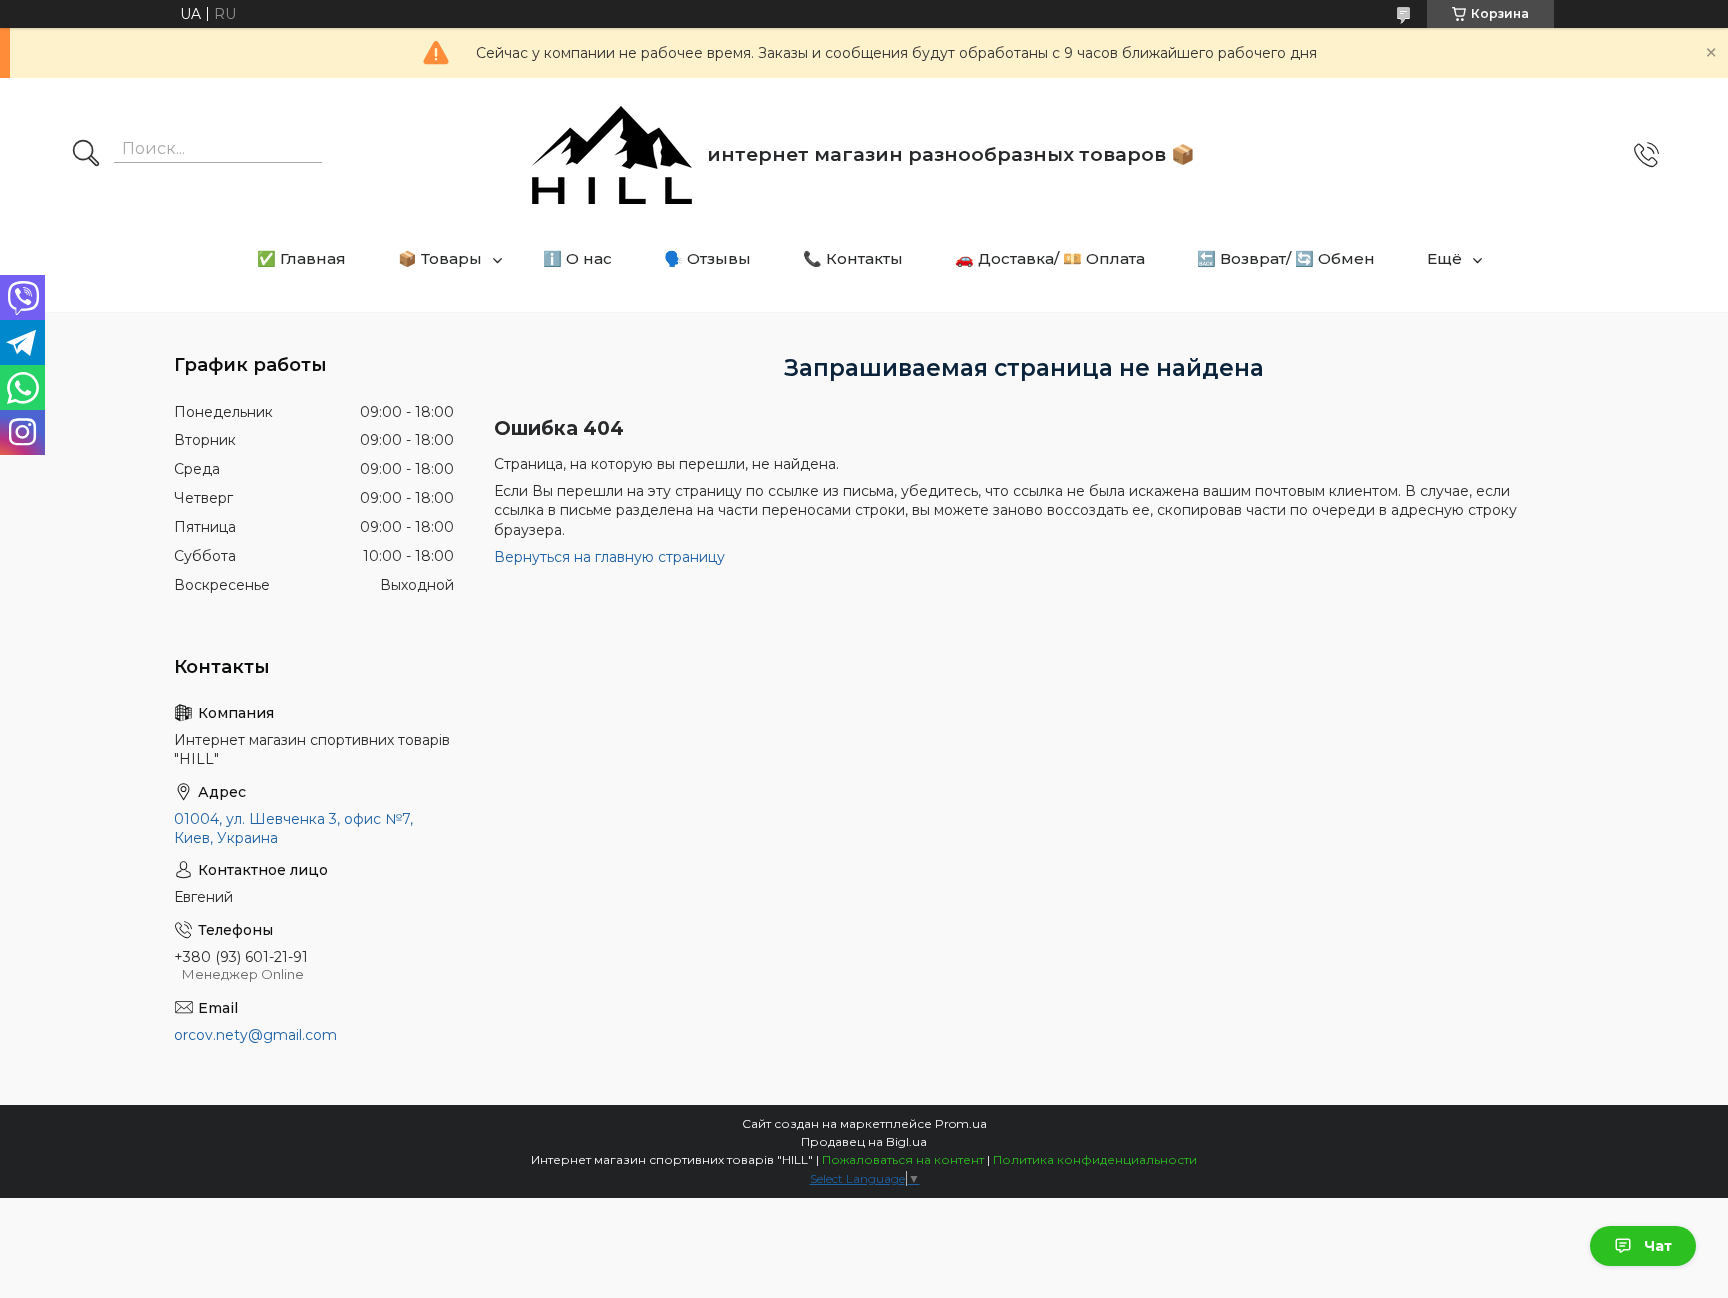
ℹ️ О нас (577, 258)
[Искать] (86, 155)
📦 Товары (440, 258)
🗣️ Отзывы (707, 258)
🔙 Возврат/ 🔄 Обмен (1286, 258)
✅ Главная (301, 258)
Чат (1658, 1246)
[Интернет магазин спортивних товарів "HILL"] (612, 155)
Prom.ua (961, 1123)
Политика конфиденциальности (1095, 1159)
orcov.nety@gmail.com (255, 1035)
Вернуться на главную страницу (609, 557)
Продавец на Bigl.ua (864, 1141)
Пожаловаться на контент (903, 1159)
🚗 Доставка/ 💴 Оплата (1050, 258)
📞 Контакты (853, 258)
